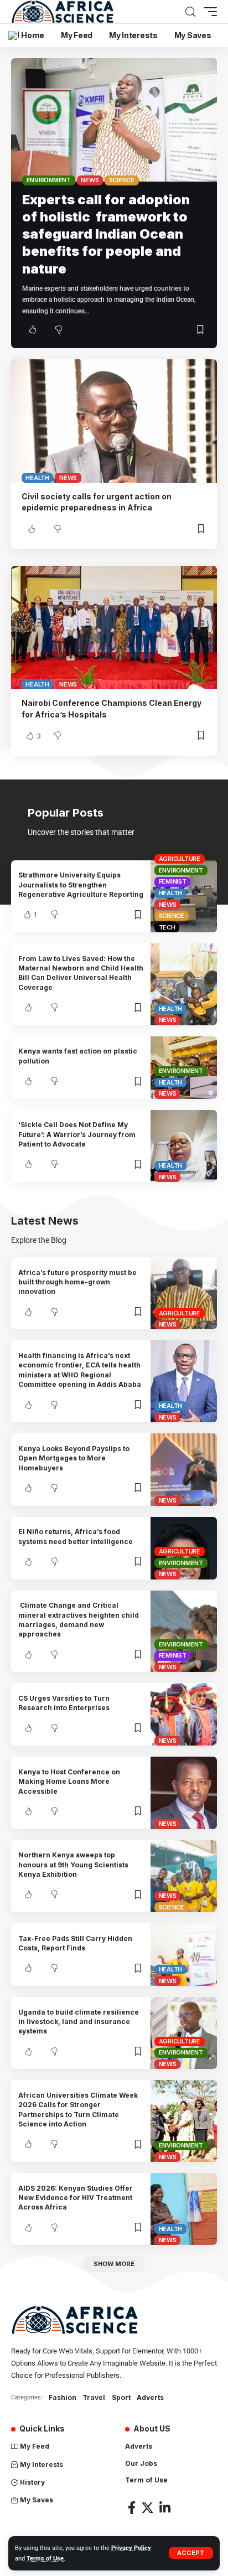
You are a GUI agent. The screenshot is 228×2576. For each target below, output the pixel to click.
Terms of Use (45, 2559)
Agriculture (180, 859)
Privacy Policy (131, 2548)
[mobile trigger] (208, 12)
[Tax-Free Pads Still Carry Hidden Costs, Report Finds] (184, 1955)
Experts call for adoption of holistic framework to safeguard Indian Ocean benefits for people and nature (106, 234)
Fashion (63, 2397)
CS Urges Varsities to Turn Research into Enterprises (64, 1703)
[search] (190, 12)
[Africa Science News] (63, 12)
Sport (121, 2397)
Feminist (173, 881)
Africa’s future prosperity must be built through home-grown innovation (77, 1282)
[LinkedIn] (165, 2508)
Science (122, 180)
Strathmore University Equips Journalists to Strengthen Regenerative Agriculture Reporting (81, 885)
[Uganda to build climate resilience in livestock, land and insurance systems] (184, 2033)
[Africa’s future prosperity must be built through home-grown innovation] (184, 1293)
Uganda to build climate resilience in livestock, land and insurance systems (79, 2022)
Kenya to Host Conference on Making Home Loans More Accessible (69, 1782)
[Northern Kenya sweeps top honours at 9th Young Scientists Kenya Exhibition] (184, 1876)
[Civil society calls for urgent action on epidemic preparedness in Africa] (114, 421)
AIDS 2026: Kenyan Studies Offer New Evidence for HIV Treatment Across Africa (76, 2198)
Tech (167, 927)
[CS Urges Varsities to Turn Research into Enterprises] (184, 1714)
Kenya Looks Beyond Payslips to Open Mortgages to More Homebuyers (74, 1458)
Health (37, 478)
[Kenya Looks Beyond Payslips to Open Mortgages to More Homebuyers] (184, 1469)
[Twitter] (147, 2508)
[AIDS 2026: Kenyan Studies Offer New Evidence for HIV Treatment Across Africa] (184, 2209)
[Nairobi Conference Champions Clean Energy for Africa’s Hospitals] (114, 628)
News (90, 180)
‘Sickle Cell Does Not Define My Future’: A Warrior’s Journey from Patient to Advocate (77, 1134)
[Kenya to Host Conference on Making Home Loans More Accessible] (184, 1793)
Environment (49, 180)
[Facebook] (132, 2508)
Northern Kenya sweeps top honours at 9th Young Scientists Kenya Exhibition (73, 1865)
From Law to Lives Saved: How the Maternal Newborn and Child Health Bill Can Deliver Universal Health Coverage (81, 973)
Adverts (150, 2397)
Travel (94, 2397)
